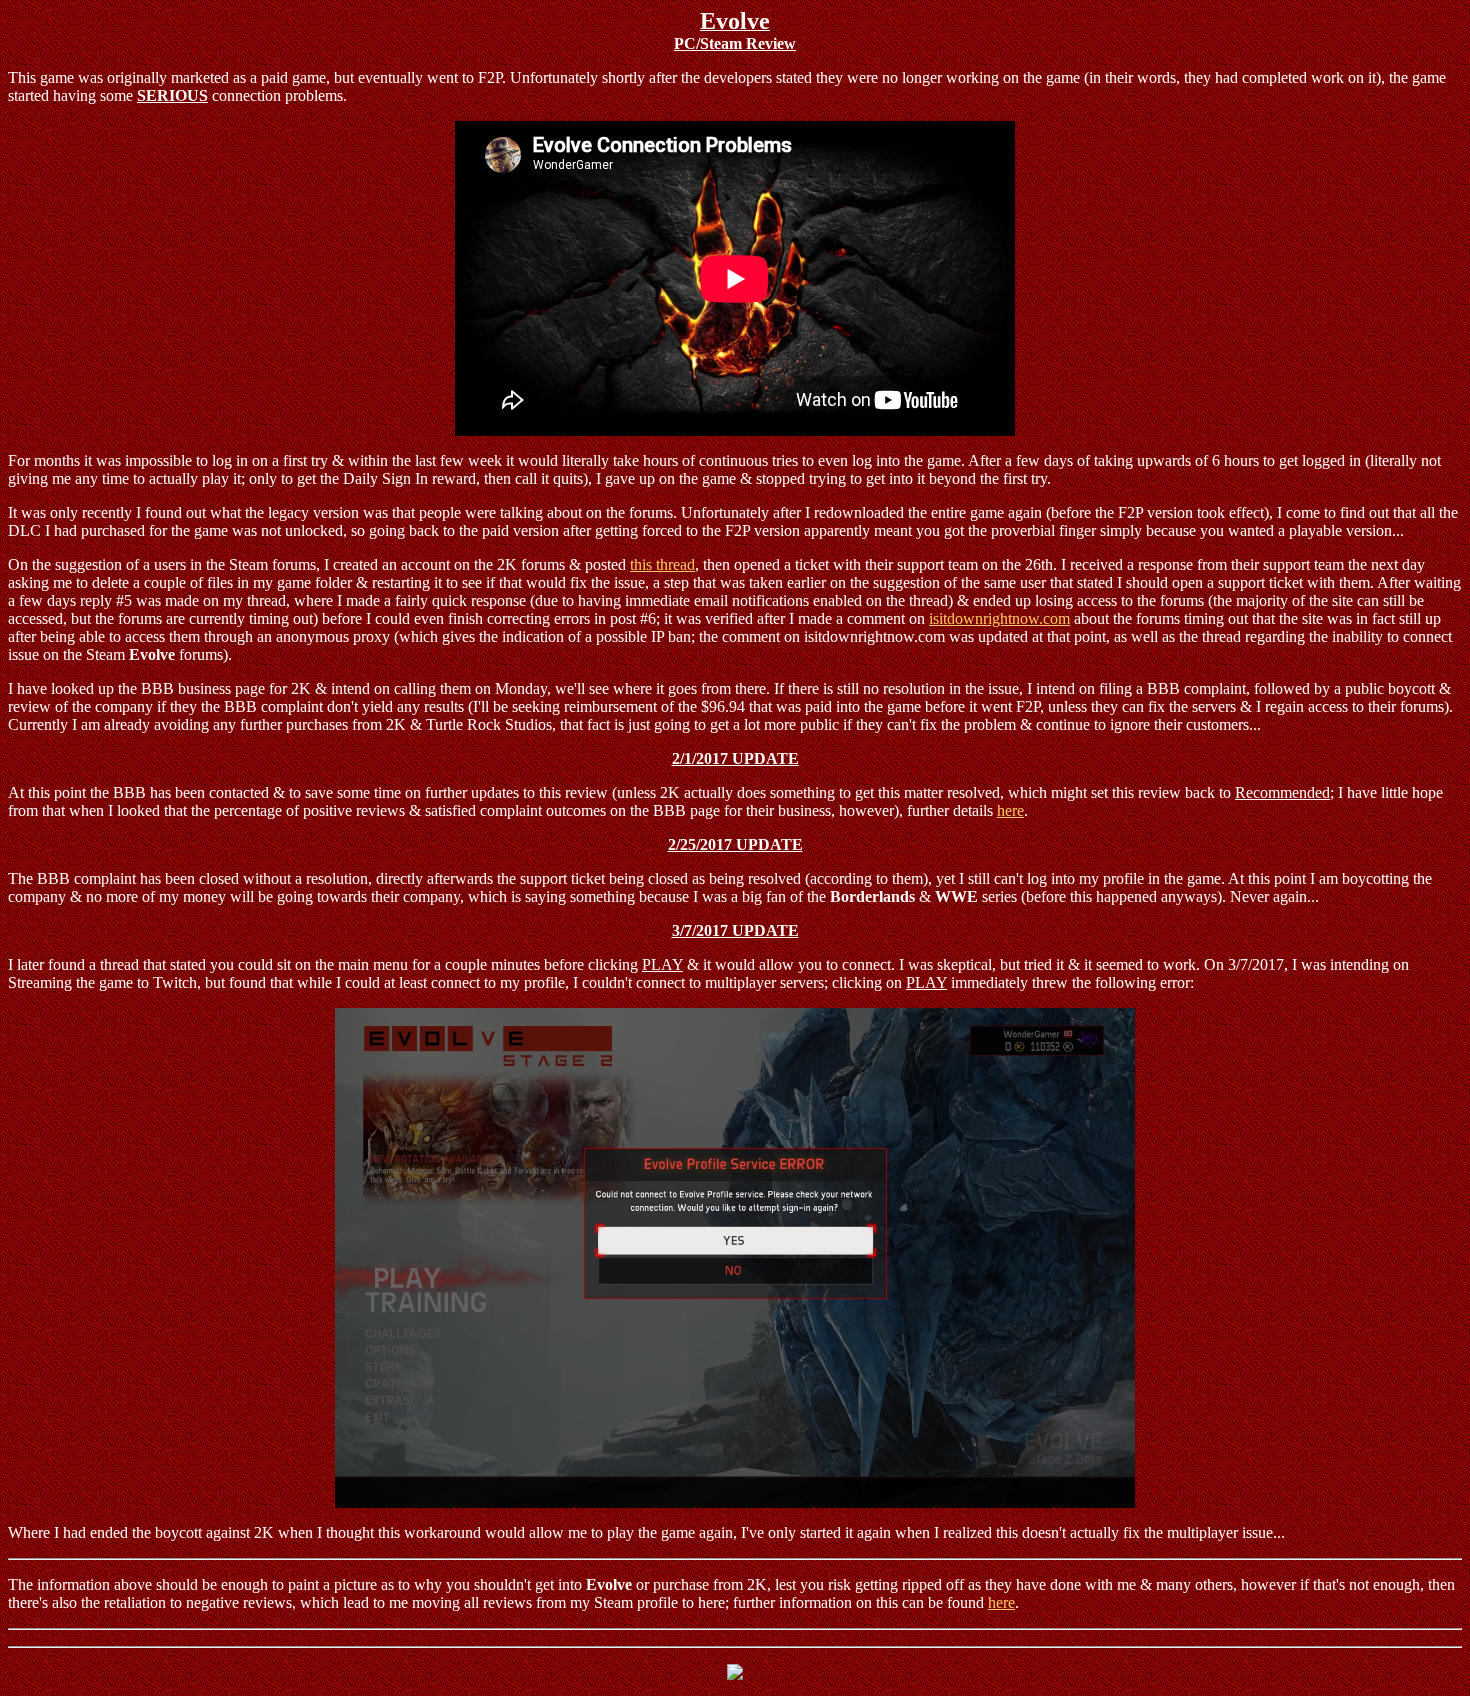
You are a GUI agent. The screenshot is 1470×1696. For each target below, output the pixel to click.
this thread (662, 564)
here (1010, 810)
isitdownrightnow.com (999, 618)
